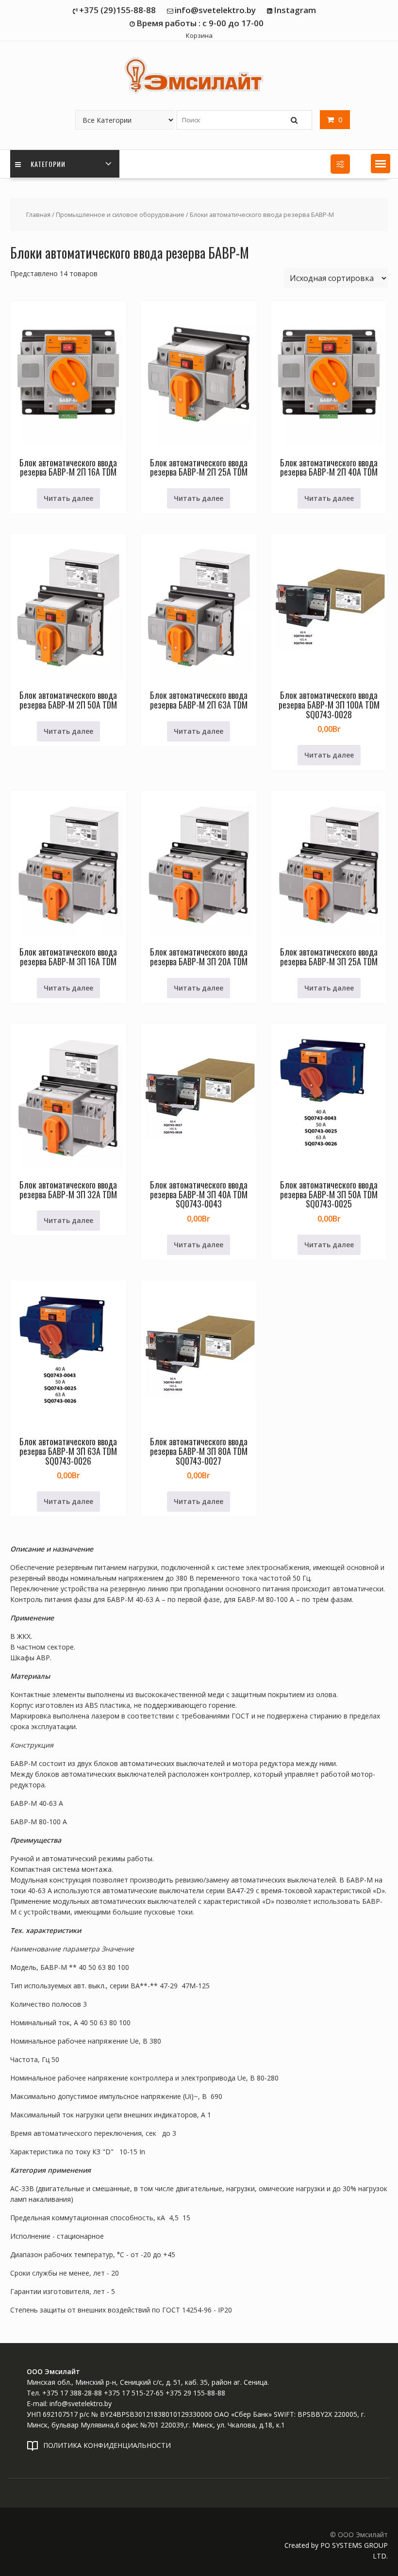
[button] (381, 164)
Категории (47, 164)
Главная (38, 215)
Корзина (199, 35)
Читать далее (68, 498)
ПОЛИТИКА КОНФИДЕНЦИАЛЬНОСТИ (107, 2445)
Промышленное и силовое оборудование (120, 215)
